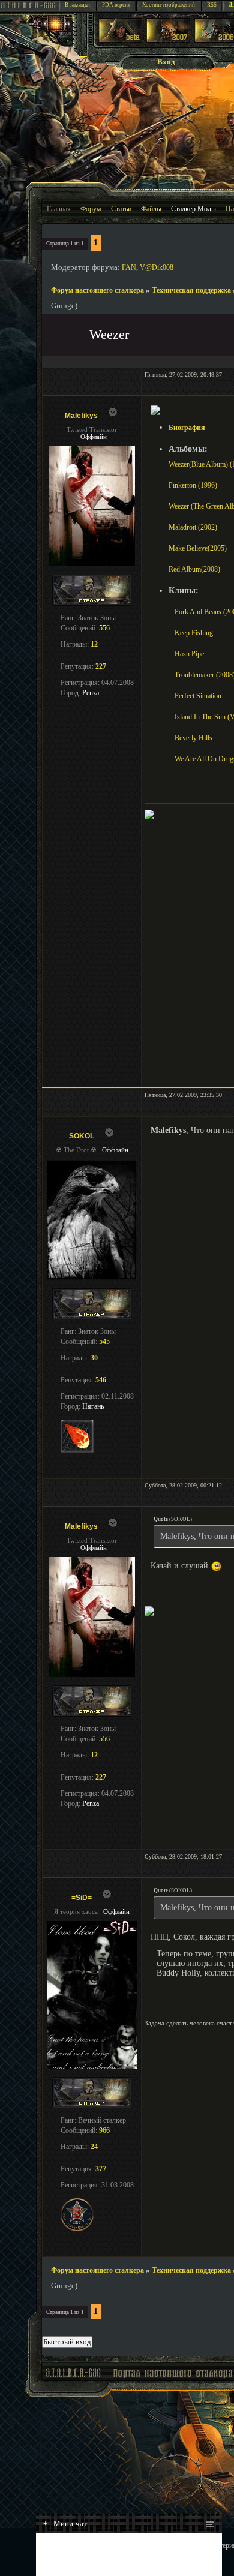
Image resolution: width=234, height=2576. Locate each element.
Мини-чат (65, 2524)
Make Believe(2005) (198, 548)
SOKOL (82, 1136)
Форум (91, 209)
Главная (59, 209)
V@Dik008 (157, 267)
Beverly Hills (193, 738)
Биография (187, 428)
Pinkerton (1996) (193, 485)
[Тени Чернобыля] (168, 40)
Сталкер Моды (193, 209)
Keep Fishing (194, 633)
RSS (212, 5)
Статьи (121, 209)
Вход (166, 61)
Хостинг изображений (169, 5)
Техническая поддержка (191, 290)
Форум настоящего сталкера (97, 290)
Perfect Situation (198, 696)
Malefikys (81, 416)
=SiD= (82, 1898)
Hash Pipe (189, 654)
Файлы (151, 209)
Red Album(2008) (194, 569)
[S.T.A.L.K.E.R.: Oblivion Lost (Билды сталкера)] (121, 40)
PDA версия (116, 5)
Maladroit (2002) (193, 527)
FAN (129, 267)
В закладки (77, 5)
